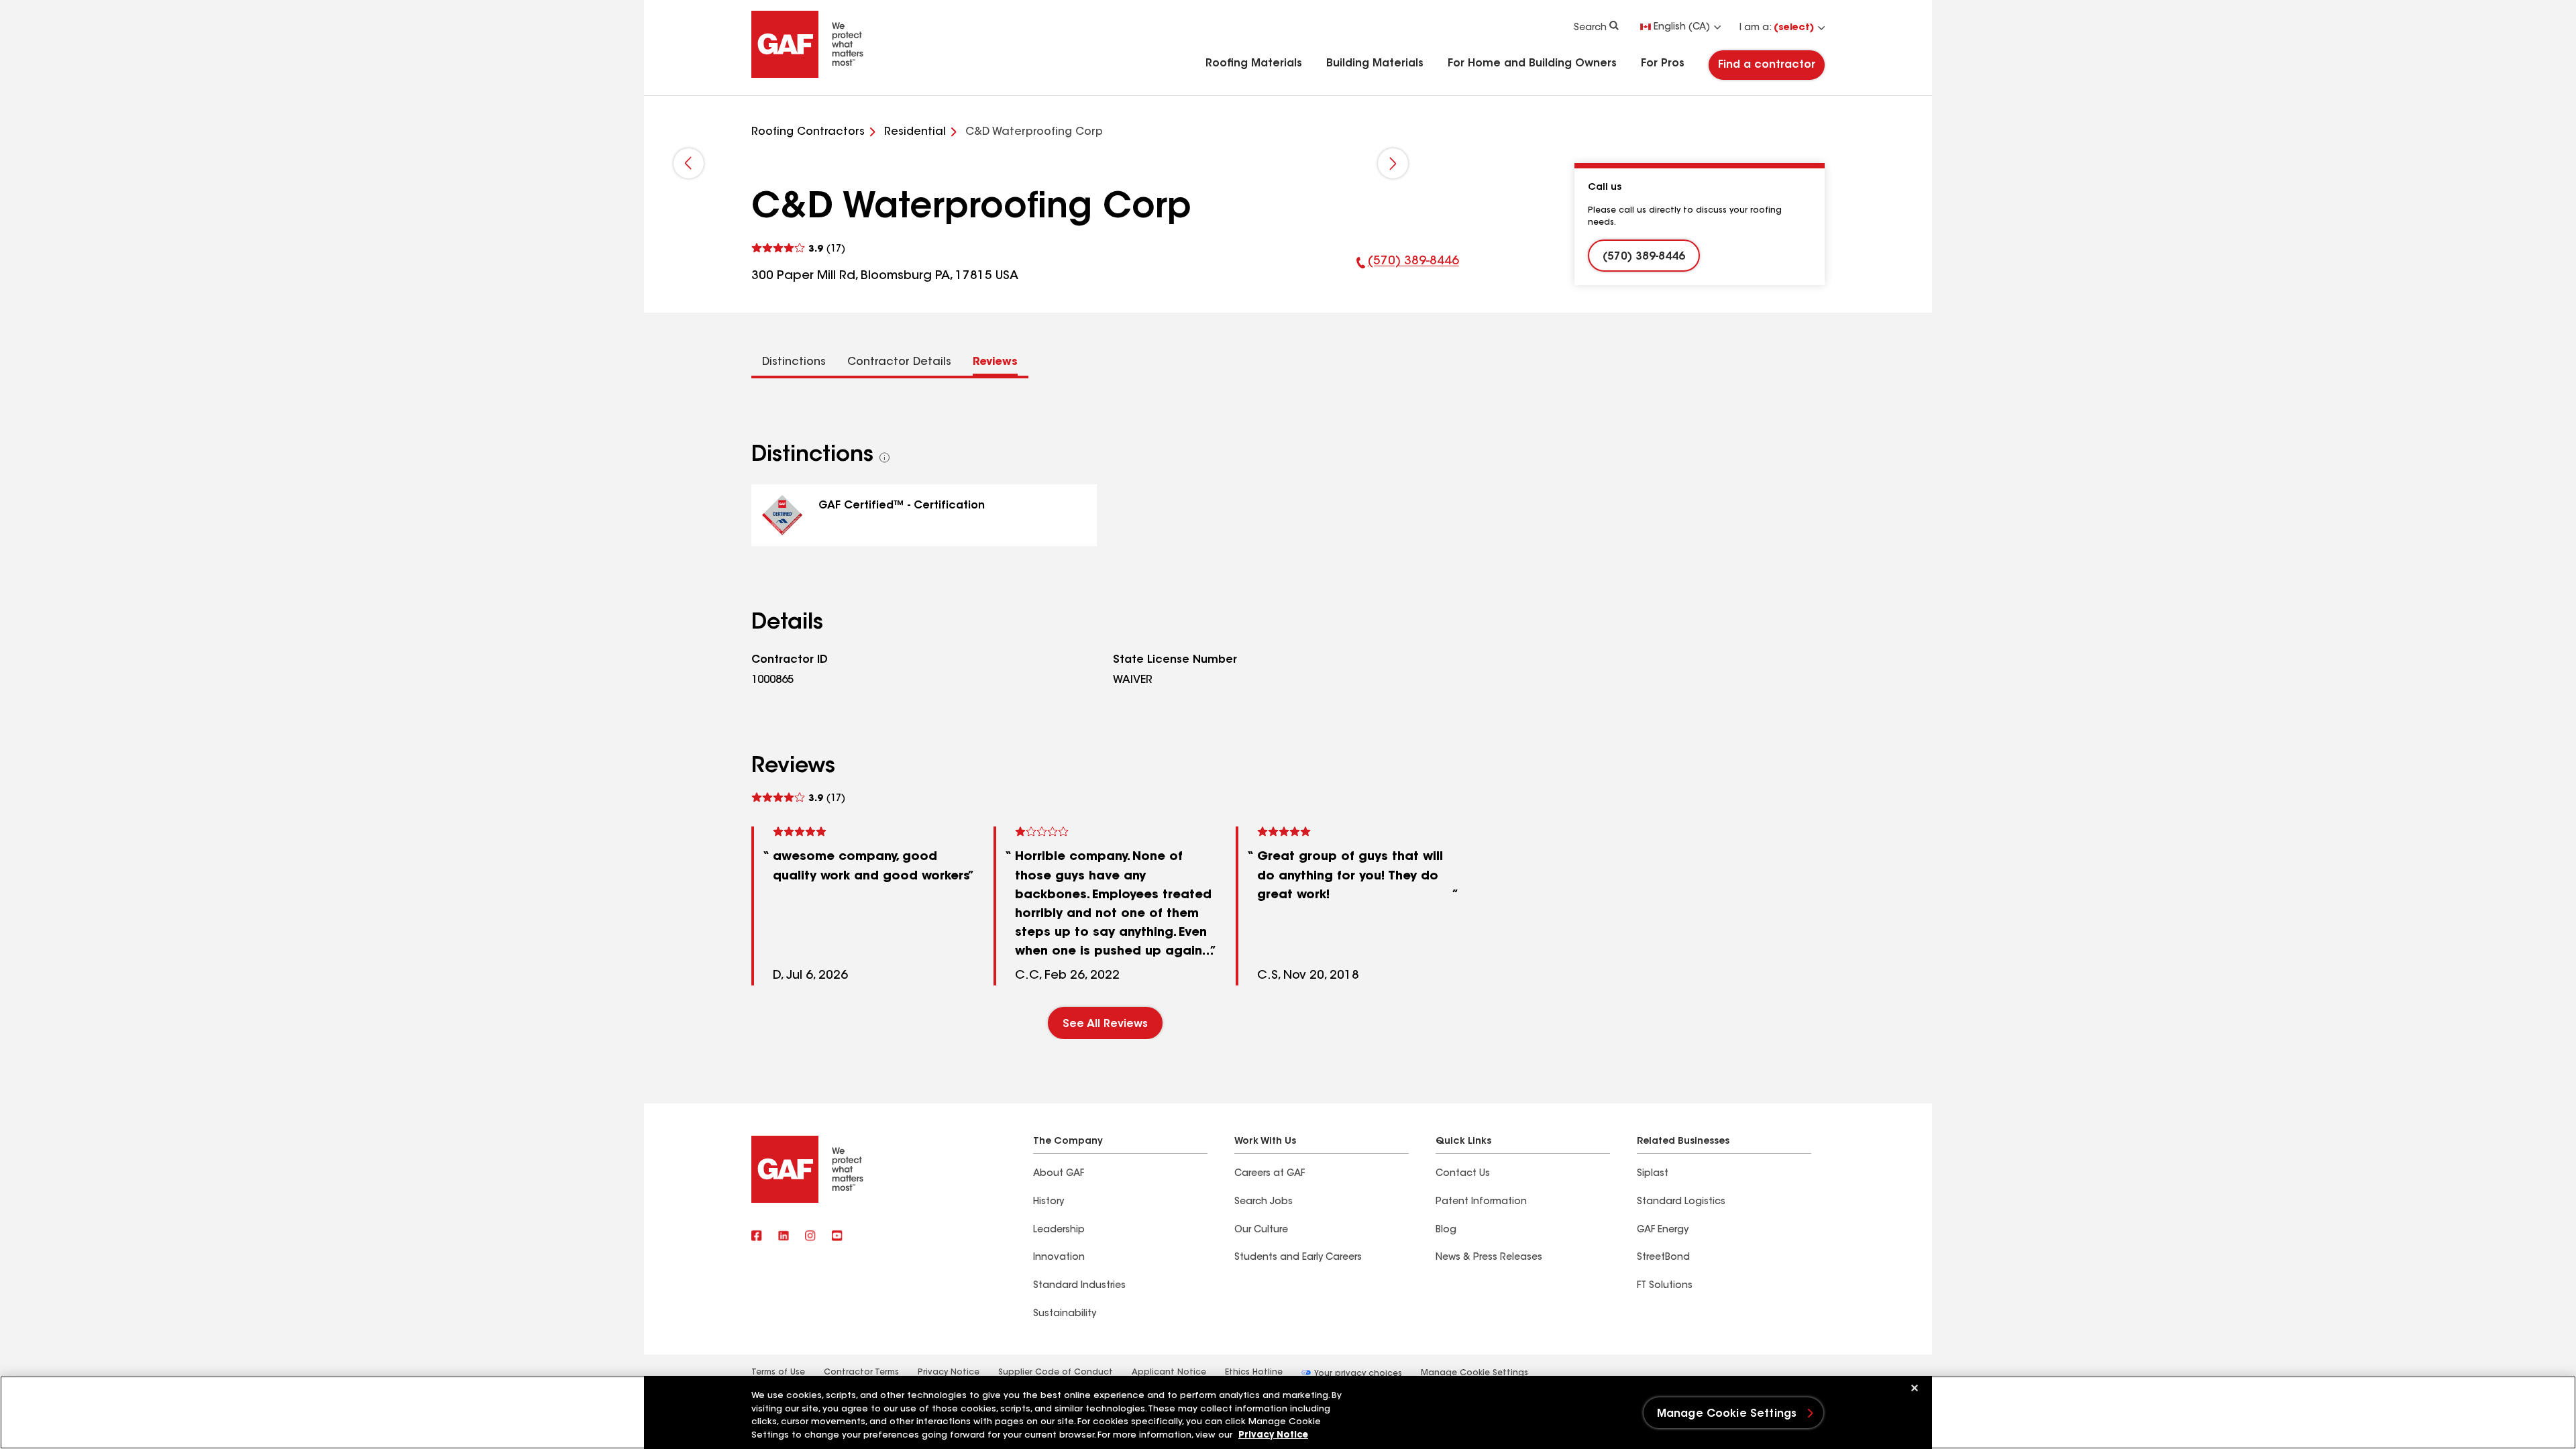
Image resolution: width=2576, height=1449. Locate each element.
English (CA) (1682, 28)
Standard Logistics (1681, 1202)
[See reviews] (798, 249)
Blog (1446, 1230)
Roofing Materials (1254, 64)
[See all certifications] (885, 458)
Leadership (1059, 1230)
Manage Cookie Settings (1474, 1373)
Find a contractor (1767, 65)
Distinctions (794, 362)
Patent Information (1481, 1202)
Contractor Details (899, 362)
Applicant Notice (1169, 1373)
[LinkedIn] (784, 1237)
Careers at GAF (1270, 1174)
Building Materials (1375, 64)
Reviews (995, 362)
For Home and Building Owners (1532, 64)
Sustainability (1065, 1314)
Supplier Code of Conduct (1056, 1373)
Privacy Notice (949, 1373)
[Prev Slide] (689, 163)
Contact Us (1463, 1174)
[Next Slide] (1393, 163)
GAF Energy (1663, 1230)
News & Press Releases (1489, 1258)
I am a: (1777, 28)
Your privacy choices (1357, 1374)
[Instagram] (810, 1237)
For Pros (1663, 64)
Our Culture (1261, 1230)
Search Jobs (1264, 1202)
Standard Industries (1079, 1286)
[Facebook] (757, 1237)
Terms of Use (778, 1373)
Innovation (1059, 1258)
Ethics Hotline (1254, 1373)
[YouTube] (837, 1237)
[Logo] (808, 75)
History (1049, 1202)
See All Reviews (1105, 1024)
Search (1590, 28)
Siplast (1653, 1174)
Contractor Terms (861, 1373)
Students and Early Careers (1298, 1258)
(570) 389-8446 (1408, 270)
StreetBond (1663, 1258)
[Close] (1915, 1388)
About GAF (1059, 1174)
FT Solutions (1665, 1286)
